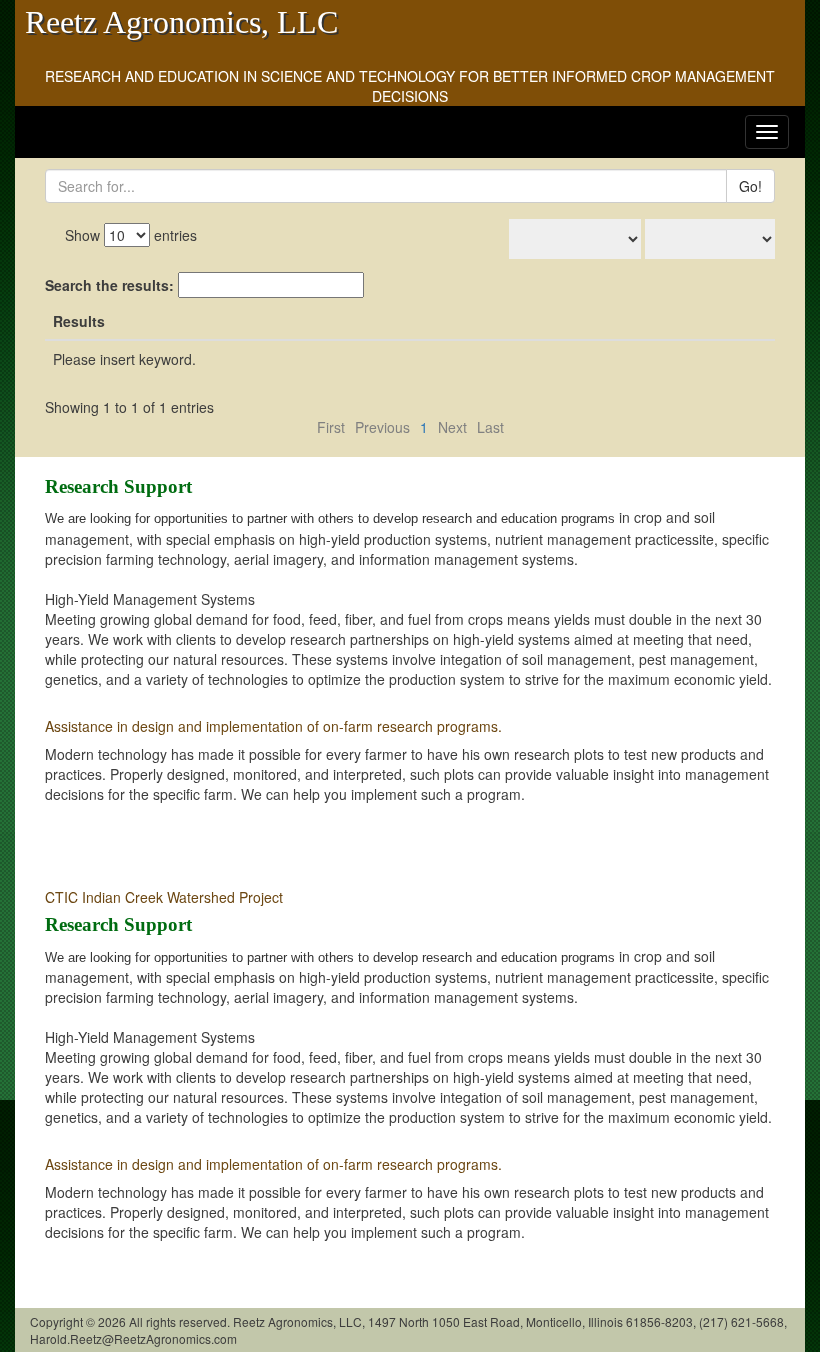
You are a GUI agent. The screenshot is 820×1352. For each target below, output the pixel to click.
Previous (382, 427)
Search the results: (111, 285)
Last (490, 427)
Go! (750, 186)
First (331, 427)
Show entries (131, 235)
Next (452, 427)
